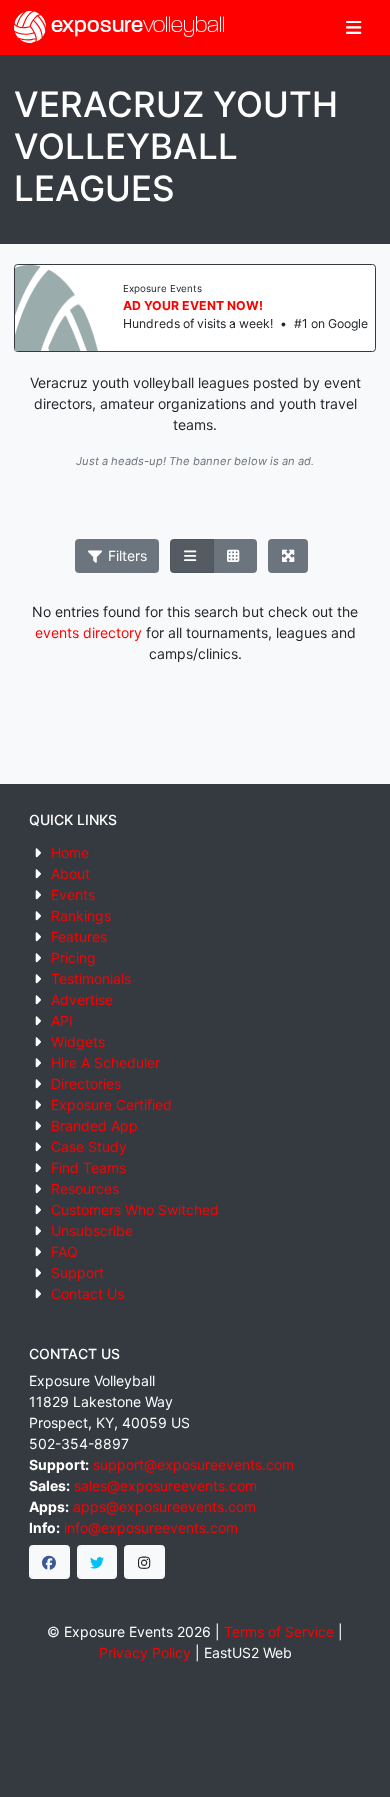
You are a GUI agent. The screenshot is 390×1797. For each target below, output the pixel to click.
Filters (125, 555)
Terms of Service (279, 1631)
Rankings (81, 915)
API (62, 1020)
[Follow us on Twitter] (97, 1562)
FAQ (64, 1251)
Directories (86, 1083)
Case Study (89, 1146)
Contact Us (87, 1293)
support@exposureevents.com (193, 1464)
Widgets (78, 1041)
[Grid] (235, 556)
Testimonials (91, 978)
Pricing (73, 957)
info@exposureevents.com (151, 1527)
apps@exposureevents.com (164, 1506)
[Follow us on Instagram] (144, 1562)
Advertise (82, 999)
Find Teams (88, 1167)
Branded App (94, 1125)
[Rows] (192, 556)
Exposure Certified (111, 1104)
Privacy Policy (145, 1652)
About (70, 873)
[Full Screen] (288, 556)
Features (79, 936)
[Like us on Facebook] (49, 1562)
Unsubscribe (92, 1230)
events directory (88, 632)
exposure (135, 26)
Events (73, 894)
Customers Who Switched (135, 1209)
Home (70, 852)
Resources (85, 1188)
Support (77, 1272)
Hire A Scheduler (105, 1062)
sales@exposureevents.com (165, 1485)
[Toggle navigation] (353, 27)
